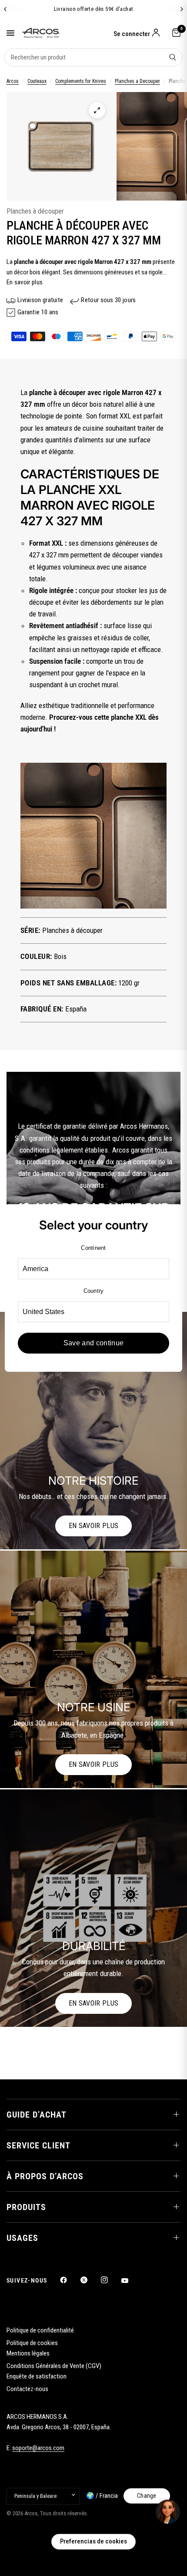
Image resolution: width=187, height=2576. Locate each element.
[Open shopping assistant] (168, 2512)
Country (94, 1291)
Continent (93, 1248)
